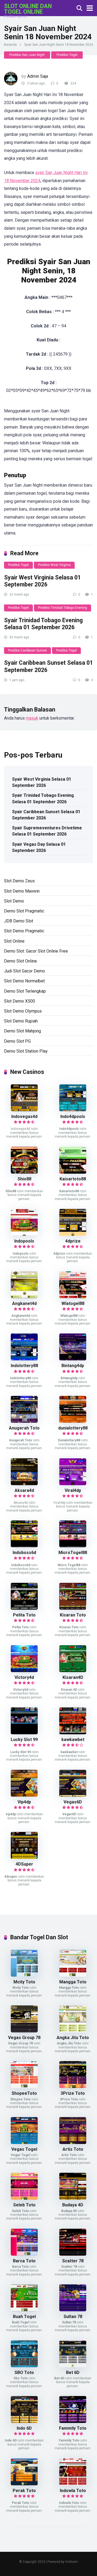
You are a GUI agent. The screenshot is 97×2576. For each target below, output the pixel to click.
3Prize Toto (73, 2093)
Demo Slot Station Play (26, 1051)
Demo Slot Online (20, 961)
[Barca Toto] (24, 2254)
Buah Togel (24, 2317)
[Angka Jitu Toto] (73, 2031)
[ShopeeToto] (24, 2087)
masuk (32, 718)
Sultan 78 (73, 2317)
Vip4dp (24, 1802)
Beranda (10, 45)
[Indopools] (24, 1234)
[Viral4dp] (73, 1484)
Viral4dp (73, 1490)
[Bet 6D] (73, 2366)
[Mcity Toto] (24, 1975)
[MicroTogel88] (73, 1546)
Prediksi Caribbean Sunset (27, 650)
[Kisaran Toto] (73, 1608)
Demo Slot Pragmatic (24, 911)
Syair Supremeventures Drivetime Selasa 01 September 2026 (47, 831)
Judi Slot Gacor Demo (25, 971)
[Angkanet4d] (24, 1297)
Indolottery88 (24, 1366)
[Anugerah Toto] (24, 1421)
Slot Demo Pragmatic (24, 931)
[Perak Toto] (24, 2484)
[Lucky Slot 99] (24, 1733)
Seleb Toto (24, 2205)
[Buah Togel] (24, 2310)
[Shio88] (24, 1172)
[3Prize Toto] (73, 2087)
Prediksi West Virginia (54, 565)
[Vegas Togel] (24, 2142)
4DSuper (24, 1864)
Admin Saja (38, 76)
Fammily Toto (73, 2428)
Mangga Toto (73, 1982)
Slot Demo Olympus (23, 1011)
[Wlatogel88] (73, 1297)
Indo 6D (24, 2428)
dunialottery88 (73, 1428)
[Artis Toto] (73, 2142)
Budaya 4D (73, 2205)
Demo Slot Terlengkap (25, 991)
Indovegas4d (24, 1117)
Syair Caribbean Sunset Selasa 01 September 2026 (46, 815)
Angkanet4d (24, 1303)
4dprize (73, 1241)
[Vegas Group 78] (24, 2031)
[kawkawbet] (73, 1733)
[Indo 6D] (24, 2421)
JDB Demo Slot (19, 921)
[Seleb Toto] (24, 2198)
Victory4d (24, 1677)
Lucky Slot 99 (24, 1740)
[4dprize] (73, 1234)
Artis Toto (73, 2149)
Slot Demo (14, 901)
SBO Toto (24, 2372)
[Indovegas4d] (24, 1110)
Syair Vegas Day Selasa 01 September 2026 (39, 847)
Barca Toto (24, 2261)
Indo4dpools (73, 1117)
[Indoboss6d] (24, 1546)
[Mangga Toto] (73, 1975)
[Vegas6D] (73, 1795)
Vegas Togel (24, 2149)
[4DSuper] (24, 1857)
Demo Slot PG (17, 1041)
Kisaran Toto (73, 1615)
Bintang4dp (73, 1366)
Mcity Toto (24, 1982)
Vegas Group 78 (24, 2038)
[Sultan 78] (73, 2310)
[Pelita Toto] (24, 1608)
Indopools (24, 1241)
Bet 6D (73, 2372)
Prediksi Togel (67, 55)
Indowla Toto (73, 2491)
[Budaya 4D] (73, 2198)
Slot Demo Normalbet (24, 981)
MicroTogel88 (73, 1553)
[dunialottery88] (73, 1421)
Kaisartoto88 (73, 1179)
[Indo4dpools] (73, 1110)
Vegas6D (73, 1802)
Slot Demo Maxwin (22, 891)
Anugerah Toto (24, 1428)
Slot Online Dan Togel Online (28, 9)
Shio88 (24, 1179)
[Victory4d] (24, 1671)
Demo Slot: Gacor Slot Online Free (36, 951)
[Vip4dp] (24, 1795)
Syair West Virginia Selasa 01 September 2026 (42, 581)
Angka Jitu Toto (73, 2038)
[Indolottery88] (24, 1359)
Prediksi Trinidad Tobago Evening (63, 608)
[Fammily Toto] (73, 2421)
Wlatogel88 (73, 1303)
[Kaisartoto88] (73, 1172)
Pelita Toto (24, 1615)
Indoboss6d (24, 1553)
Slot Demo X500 (20, 1001)
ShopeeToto (24, 2093)
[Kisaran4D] (73, 1671)
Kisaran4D (73, 1677)
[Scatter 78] (73, 2254)
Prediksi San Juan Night (27, 55)
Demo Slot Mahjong (22, 1031)
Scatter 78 (73, 2261)
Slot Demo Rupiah (21, 1021)
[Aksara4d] (24, 1484)
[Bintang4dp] (73, 1359)
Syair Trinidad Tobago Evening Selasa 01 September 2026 (43, 624)
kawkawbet (73, 1740)
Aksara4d (24, 1490)
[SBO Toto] (24, 2366)
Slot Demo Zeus (19, 881)
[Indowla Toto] (73, 2484)
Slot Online (14, 941)
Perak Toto (24, 2491)
